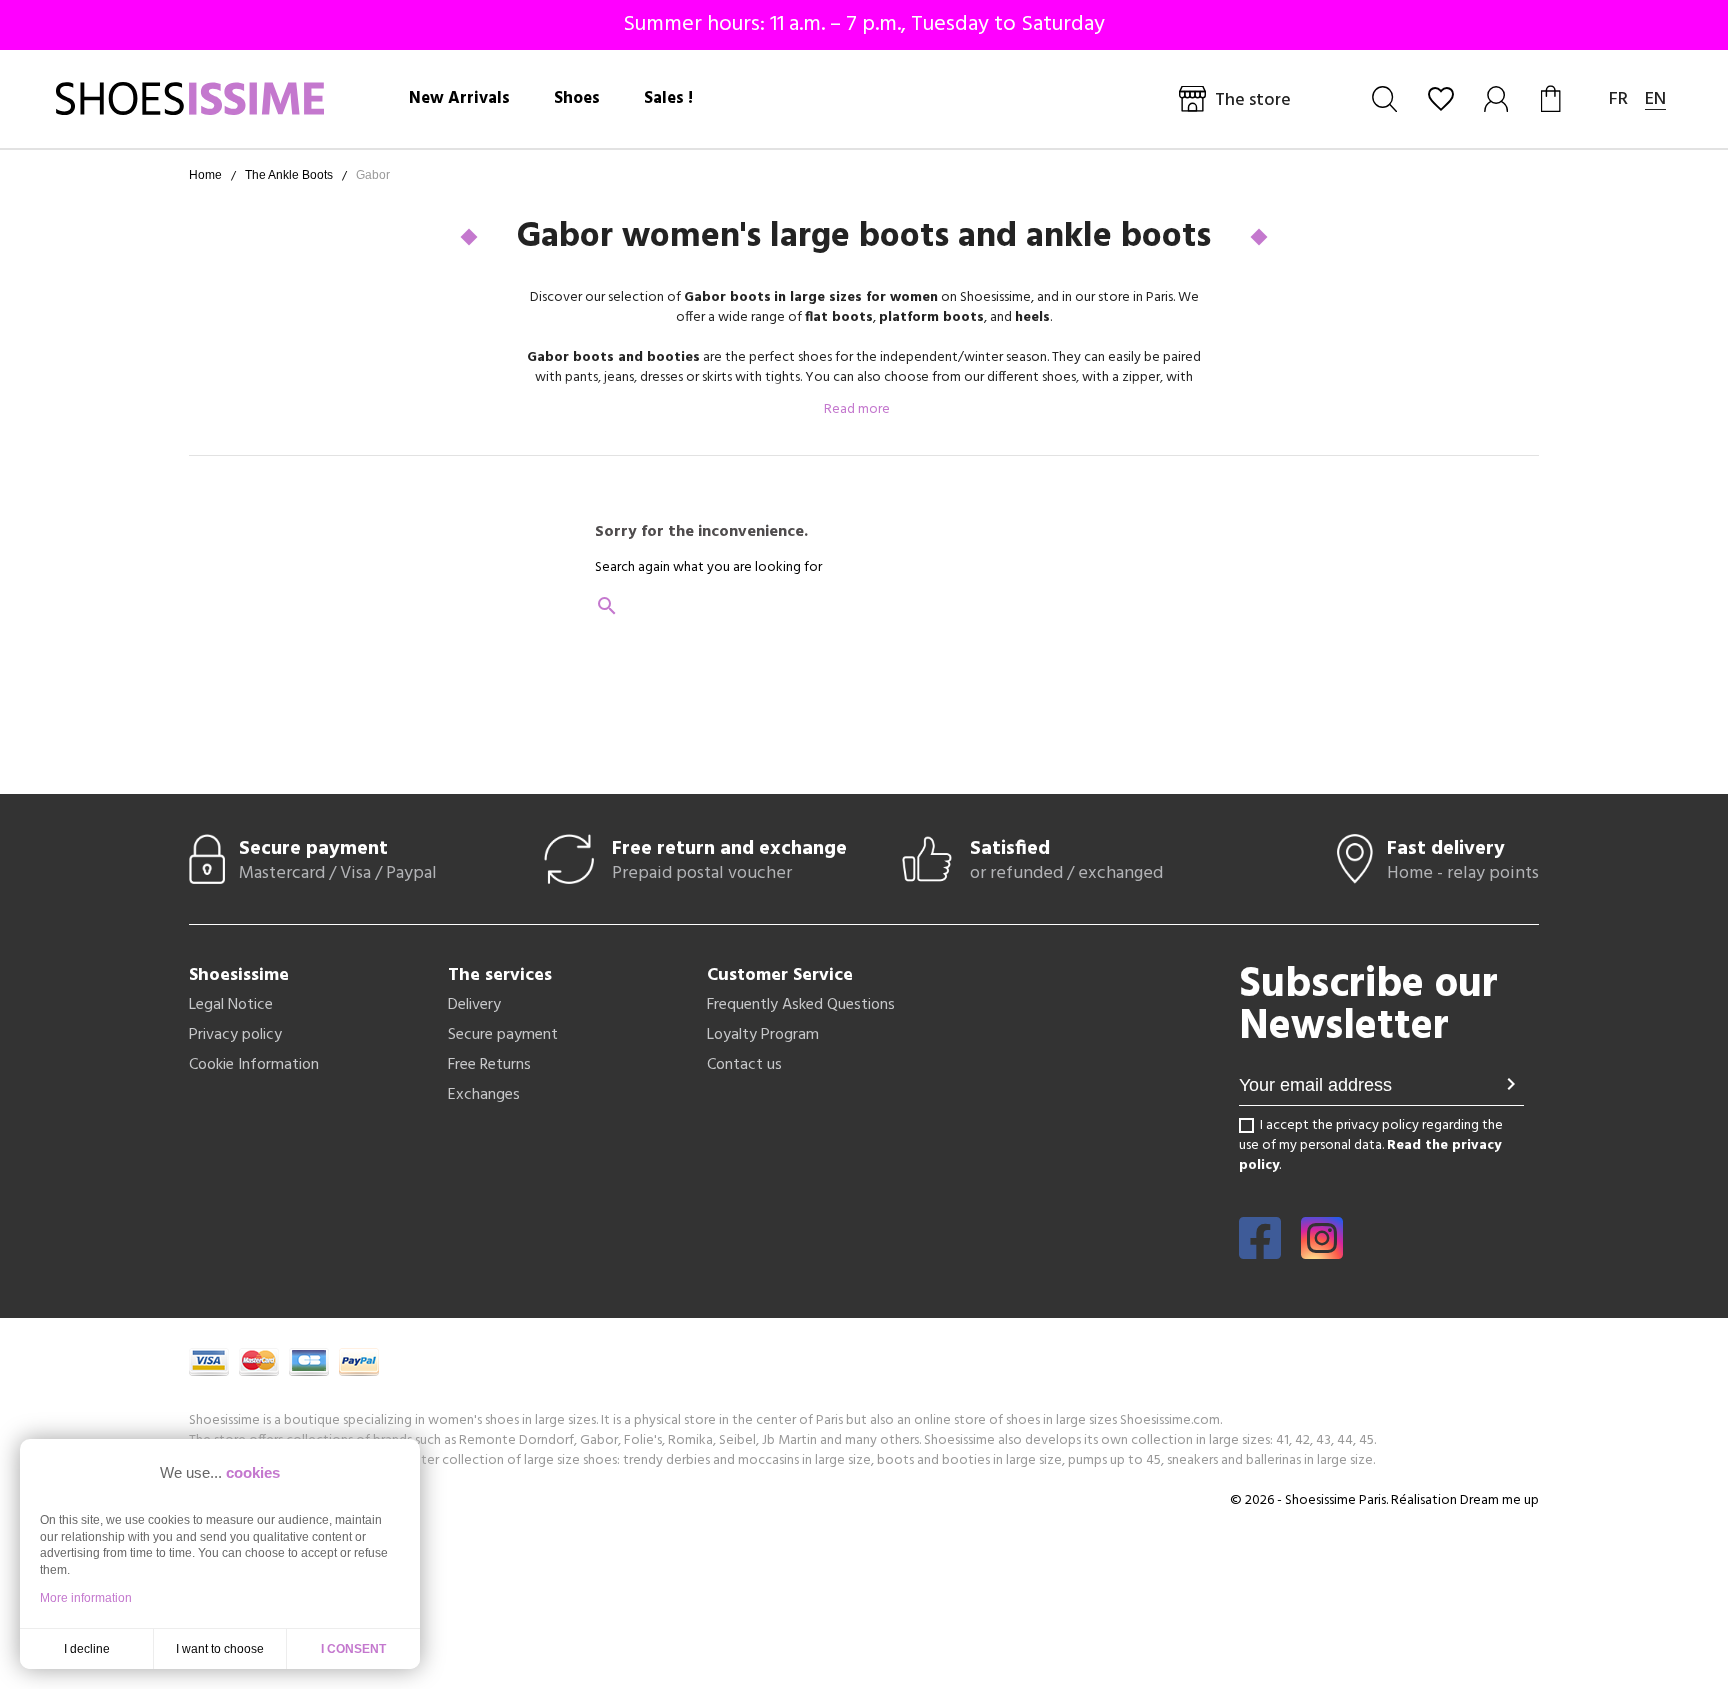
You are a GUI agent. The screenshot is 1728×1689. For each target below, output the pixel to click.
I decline (87, 1649)
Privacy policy (235, 1035)
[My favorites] (1441, 99)
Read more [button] (858, 409)
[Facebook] (1260, 1252)
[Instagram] (1322, 1252)
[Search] (1384, 99)
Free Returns (489, 1065)
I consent (353, 1649)
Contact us (744, 1065)
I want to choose (220, 1649)
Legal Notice (231, 1005)
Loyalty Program (763, 1035)
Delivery (474, 1005)
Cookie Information (254, 1065)
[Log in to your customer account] (1497, 99)
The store (1253, 100)
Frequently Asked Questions (801, 1005)
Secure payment (503, 1035)
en (1655, 99)
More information (86, 1598)
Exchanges (484, 1095)
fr (1618, 99)
